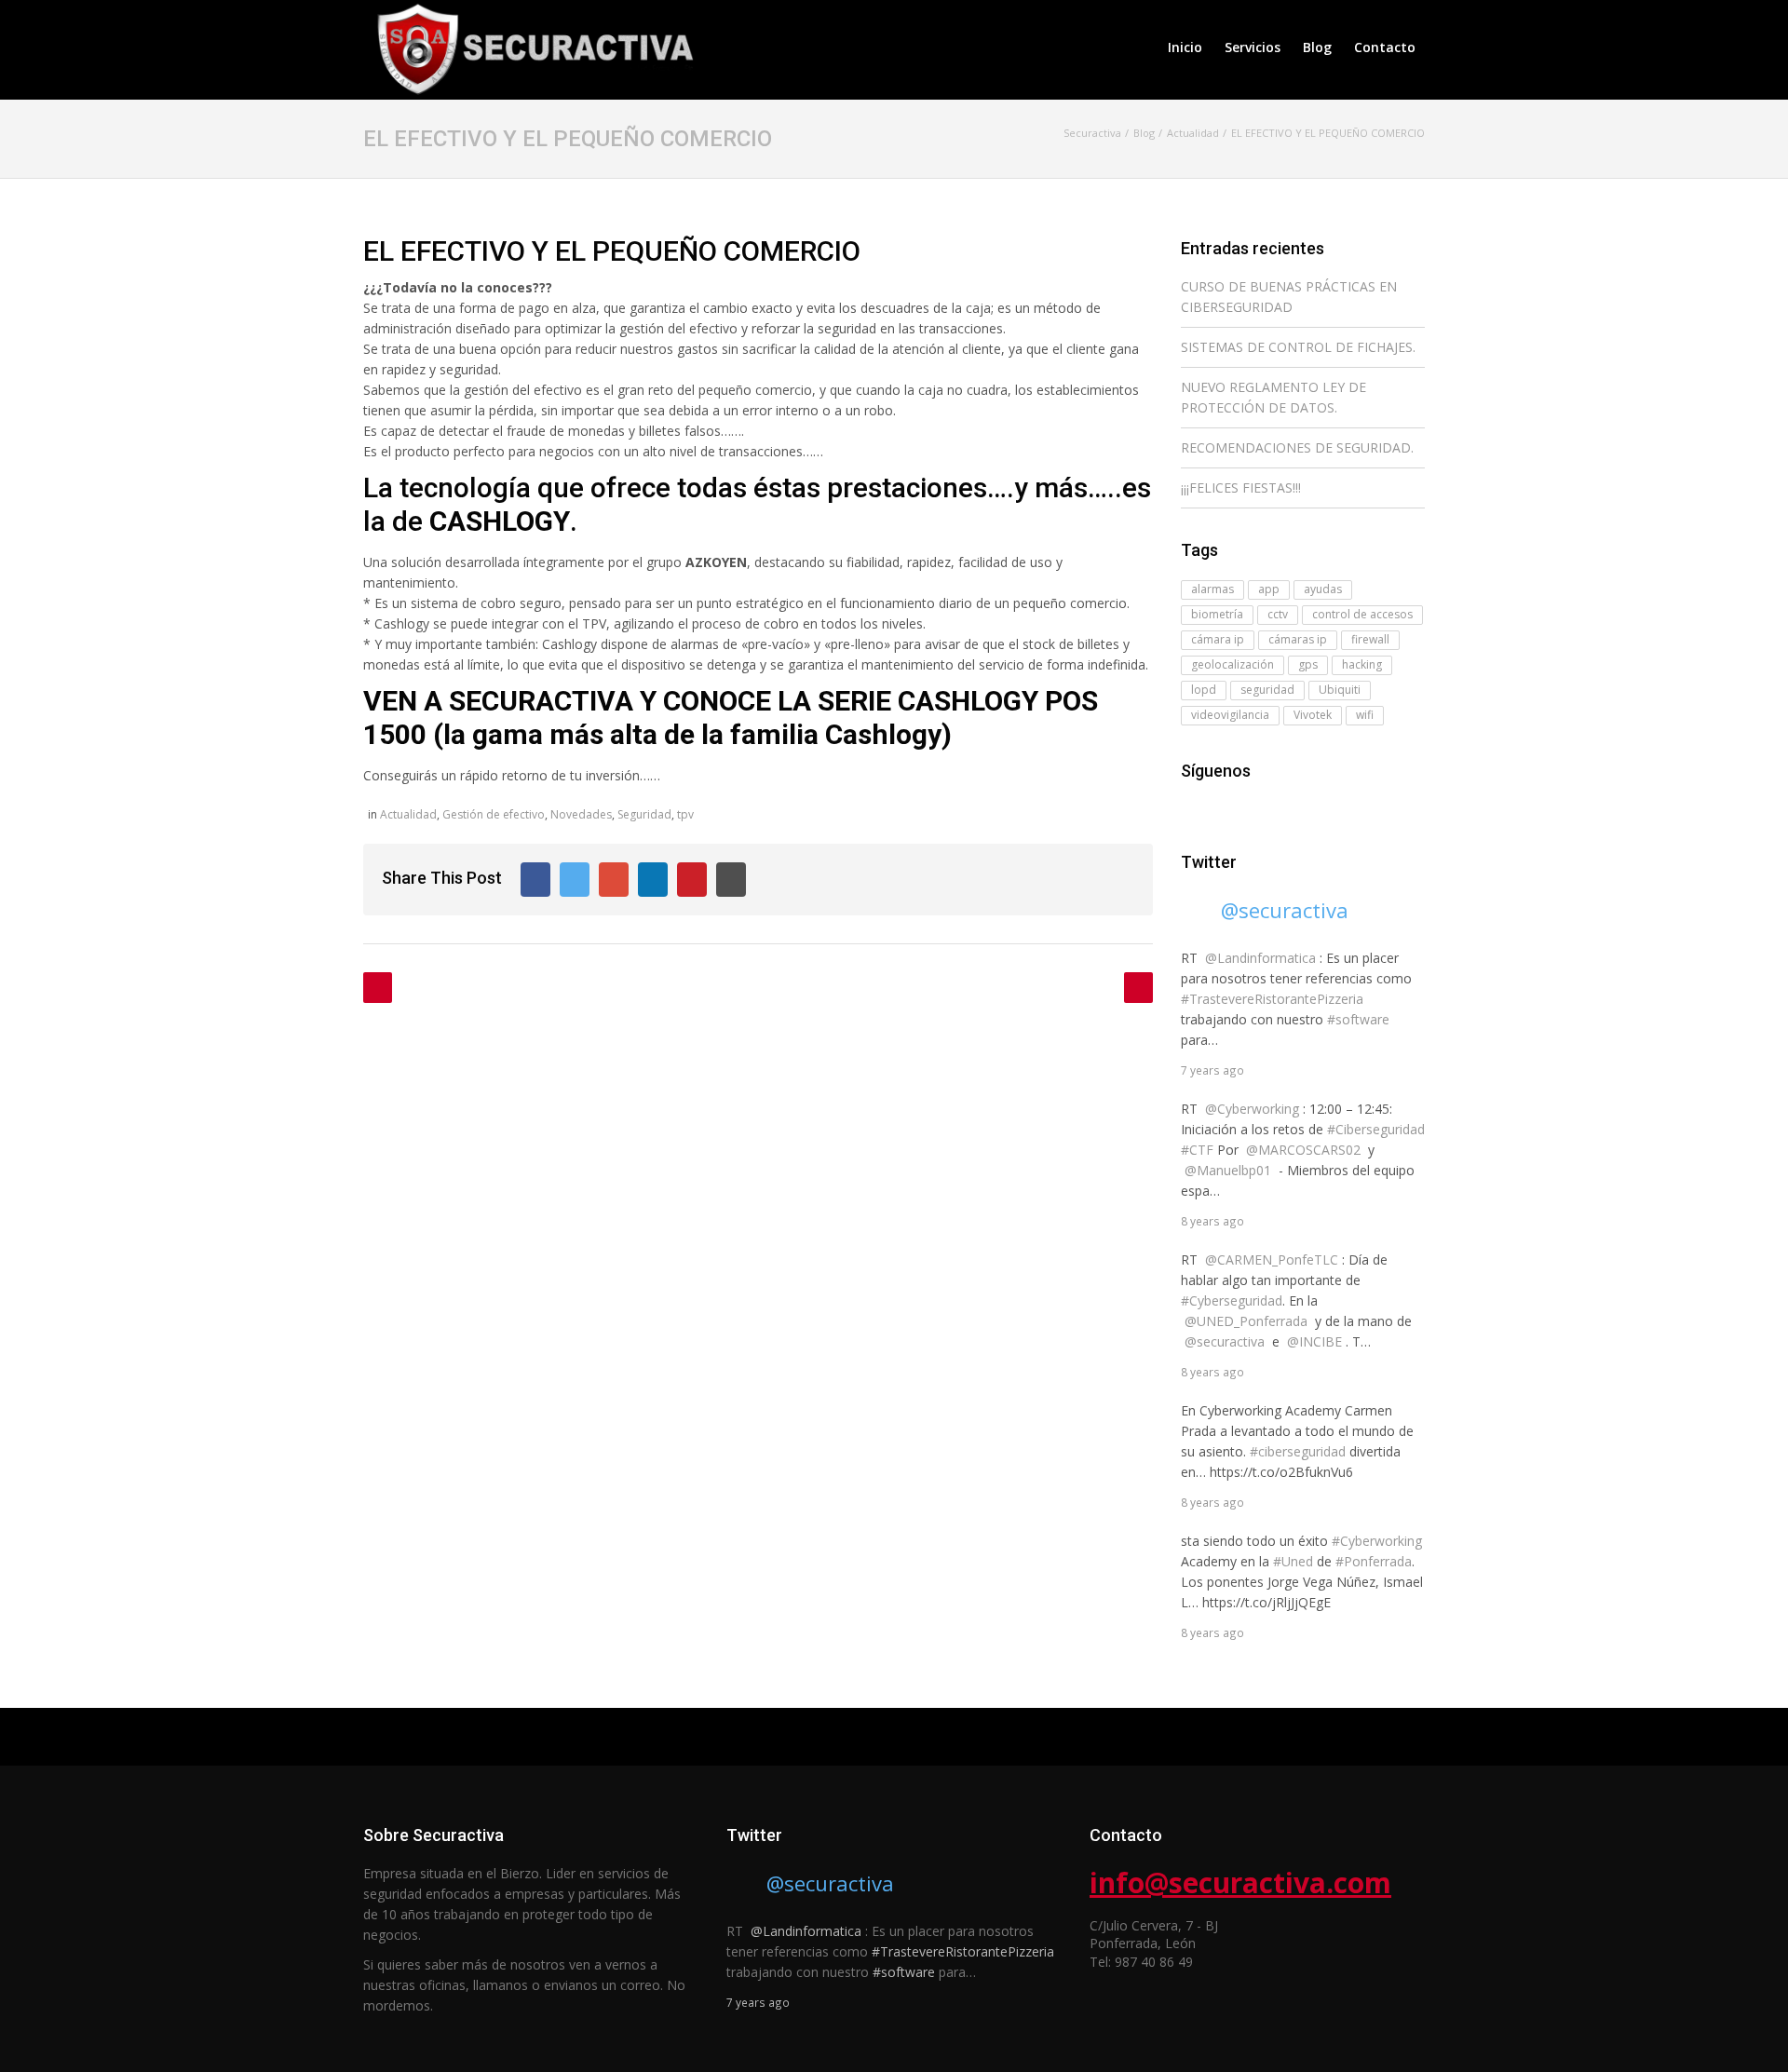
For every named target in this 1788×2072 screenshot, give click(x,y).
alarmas (1212, 589)
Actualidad (408, 814)
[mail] (1244, 808)
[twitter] (1218, 808)
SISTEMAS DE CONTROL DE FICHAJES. (1298, 347)
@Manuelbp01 (1228, 1170)
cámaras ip (1298, 639)
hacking (1362, 664)
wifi (1365, 715)
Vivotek (1313, 715)
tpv (685, 814)
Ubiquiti (1340, 690)
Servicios (1253, 47)
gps (1308, 664)
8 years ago (1212, 1221)
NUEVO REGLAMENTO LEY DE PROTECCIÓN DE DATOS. (1273, 397)
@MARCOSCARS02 (1303, 1150)
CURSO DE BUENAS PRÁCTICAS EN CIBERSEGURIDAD (1289, 297)
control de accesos (1362, 614)
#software (1358, 1019)
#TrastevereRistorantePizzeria (1272, 999)
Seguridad (644, 814)
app (1269, 589)
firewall (1370, 639)
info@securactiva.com (1240, 1882)
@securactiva (1285, 910)
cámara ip (1218, 639)
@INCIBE (1314, 1341)
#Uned (1293, 1561)
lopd (1204, 690)
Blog (1317, 47)
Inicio (1185, 47)
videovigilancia (1230, 715)
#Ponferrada (1374, 1561)
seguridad (1267, 690)
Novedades (581, 814)
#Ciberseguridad (1376, 1129)
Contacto (1385, 47)
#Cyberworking (1377, 1541)
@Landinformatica (1260, 958)
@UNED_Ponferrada (1246, 1321)
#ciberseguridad (1298, 1451)
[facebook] (1192, 808)
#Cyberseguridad (1232, 1300)
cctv (1278, 614)
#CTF (1197, 1150)
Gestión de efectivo (494, 814)
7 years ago (1212, 1070)
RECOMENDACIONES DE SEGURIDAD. (1297, 447)
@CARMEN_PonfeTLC (1272, 1259)
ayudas (1323, 589)
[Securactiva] (531, 47)
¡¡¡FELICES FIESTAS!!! (1241, 488)
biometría (1217, 614)
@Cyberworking (1252, 1109)
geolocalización (1233, 664)
